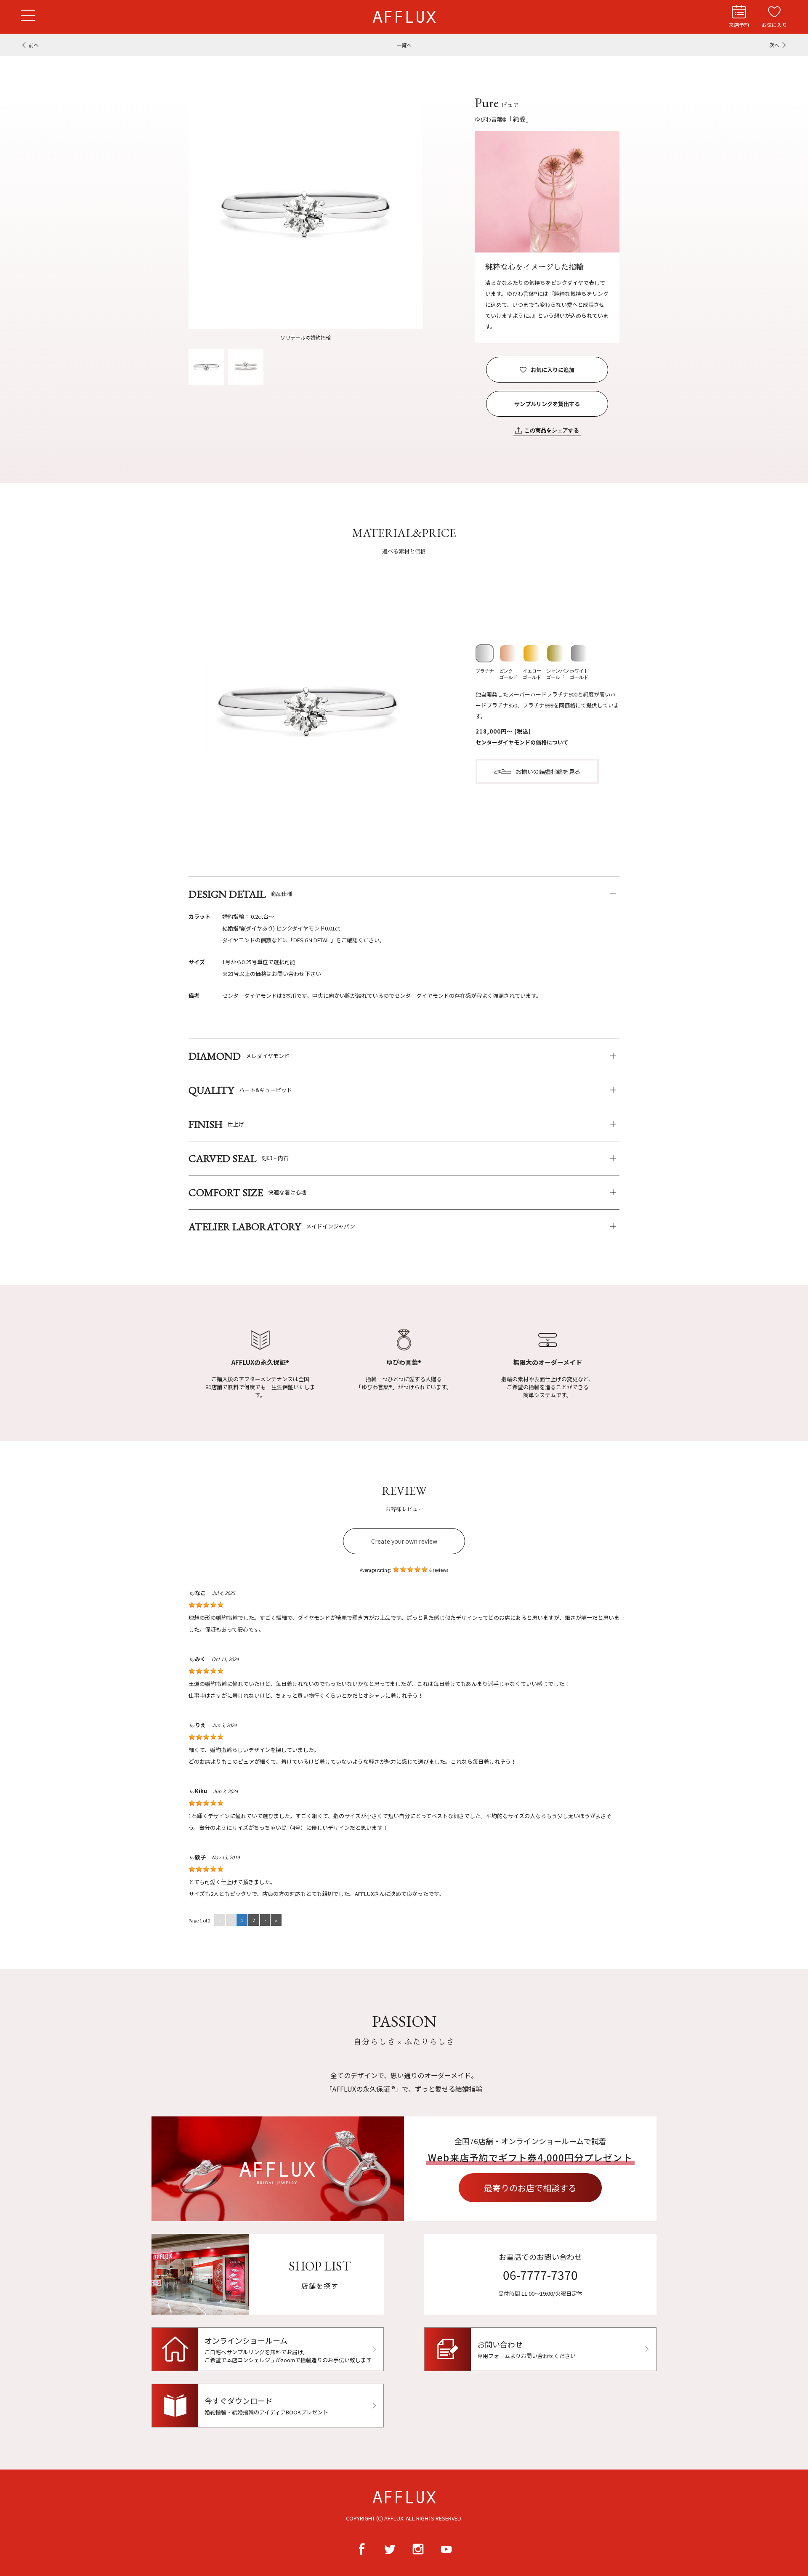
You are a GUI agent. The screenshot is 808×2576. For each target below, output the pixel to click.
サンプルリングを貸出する (547, 404)
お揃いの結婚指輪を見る (548, 771)
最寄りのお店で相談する (530, 2188)
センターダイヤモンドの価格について (522, 742)
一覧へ (404, 45)
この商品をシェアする (552, 430)
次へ (774, 45)
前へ (34, 45)
